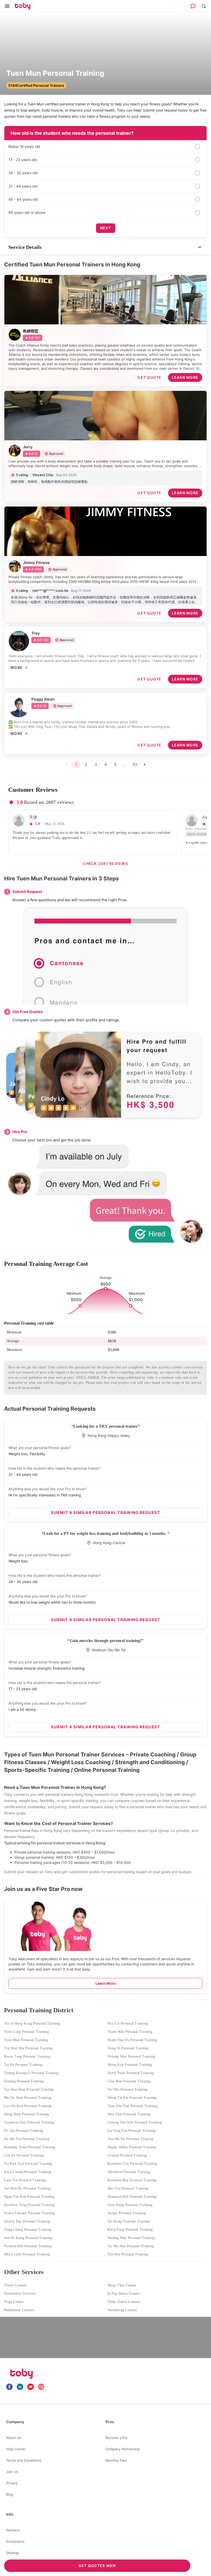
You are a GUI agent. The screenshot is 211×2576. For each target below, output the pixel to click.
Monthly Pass (116, 2460)
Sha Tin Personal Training (128, 2023)
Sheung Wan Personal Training (131, 2238)
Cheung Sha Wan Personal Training (135, 2122)
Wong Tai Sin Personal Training (132, 2098)
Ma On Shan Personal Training (28, 2098)
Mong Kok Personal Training (130, 2065)
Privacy (12, 2483)
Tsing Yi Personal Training (128, 2048)
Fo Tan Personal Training (24, 2131)
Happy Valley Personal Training (132, 2147)
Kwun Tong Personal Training (27, 2056)
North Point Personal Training (131, 2073)
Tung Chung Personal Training (28, 2230)
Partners (13, 2530)
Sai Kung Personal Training (129, 2221)
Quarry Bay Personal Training (27, 2221)
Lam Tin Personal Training (25, 2180)
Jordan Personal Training (127, 2213)
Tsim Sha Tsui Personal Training (133, 2106)
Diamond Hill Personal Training (132, 2197)
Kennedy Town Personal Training (30, 2147)
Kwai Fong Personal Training (130, 2230)
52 (135, 764)
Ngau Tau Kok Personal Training (29, 2197)
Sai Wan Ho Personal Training (27, 2188)
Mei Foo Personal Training (128, 2188)
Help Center (16, 2449)
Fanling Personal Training (24, 2081)
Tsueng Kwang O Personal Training (31, 2073)
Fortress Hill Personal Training (28, 2246)
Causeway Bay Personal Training (29, 2122)
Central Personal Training (127, 2155)
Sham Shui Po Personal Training (133, 2040)
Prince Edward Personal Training (29, 2213)
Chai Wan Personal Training (129, 2081)
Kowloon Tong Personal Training (30, 2205)
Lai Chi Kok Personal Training (28, 2106)
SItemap (13, 2553)
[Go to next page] (145, 764)
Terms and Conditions (24, 2460)
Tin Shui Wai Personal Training (28, 2048)
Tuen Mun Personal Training (26, 2040)
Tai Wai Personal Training (128, 2089)
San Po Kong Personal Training (28, 2238)
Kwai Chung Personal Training (28, 2172)
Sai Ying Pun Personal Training (132, 2131)
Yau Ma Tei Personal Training (130, 2139)
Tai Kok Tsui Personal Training (28, 2164)
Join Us (12, 2472)
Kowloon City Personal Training (132, 2164)
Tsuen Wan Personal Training (130, 2032)
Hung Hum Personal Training (27, 2114)
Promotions (15, 2541)
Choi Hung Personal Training (130, 2205)
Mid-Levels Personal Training (27, 2254)
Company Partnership (123, 2449)
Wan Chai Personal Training (129, 2114)
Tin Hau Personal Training (128, 2254)
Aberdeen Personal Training (129, 2172)
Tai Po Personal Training (23, 2065)
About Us (14, 2438)
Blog (10, 2494)
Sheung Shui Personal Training (131, 2056)
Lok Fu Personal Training (24, 2155)
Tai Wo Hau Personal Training (131, 2246)
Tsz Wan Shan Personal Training (29, 2089)
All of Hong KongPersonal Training (32, 2023)
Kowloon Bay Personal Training (132, 2180)
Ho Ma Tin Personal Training (27, 2139)
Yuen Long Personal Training (27, 2032)
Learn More (105, 1983)
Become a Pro (117, 2438)
